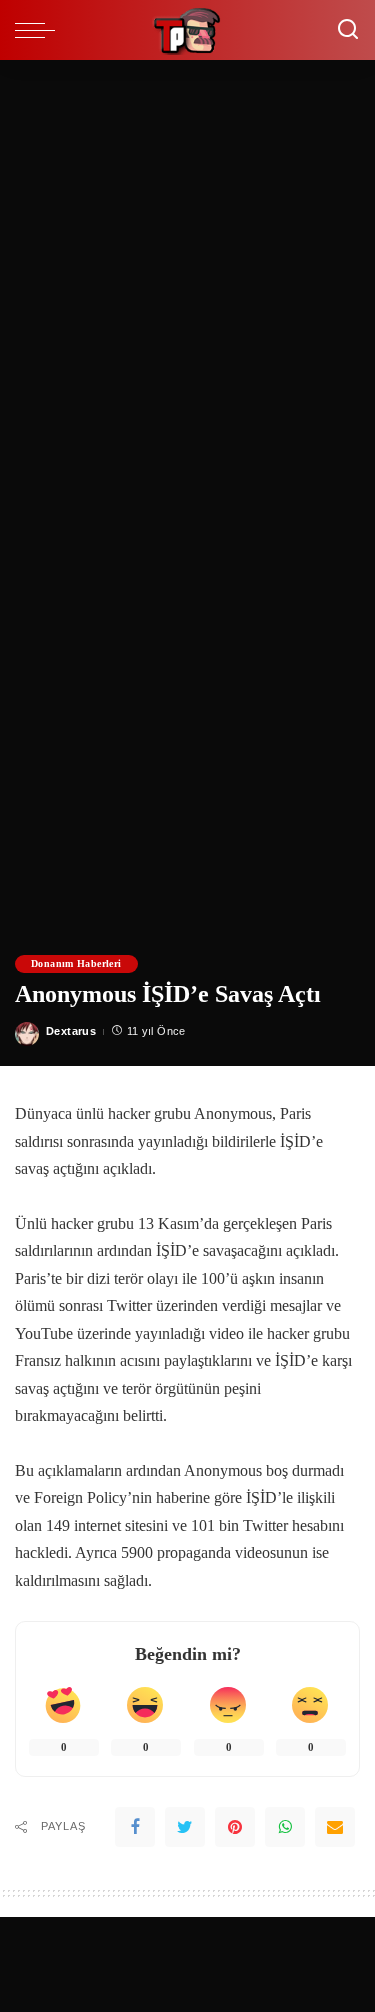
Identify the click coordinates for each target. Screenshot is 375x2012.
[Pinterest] (235, 1827)
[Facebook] (135, 1827)
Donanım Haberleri (76, 963)
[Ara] (348, 30)
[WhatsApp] (285, 1827)
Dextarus (71, 1031)
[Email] (335, 1827)
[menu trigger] (40, 30)
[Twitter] (185, 1827)
